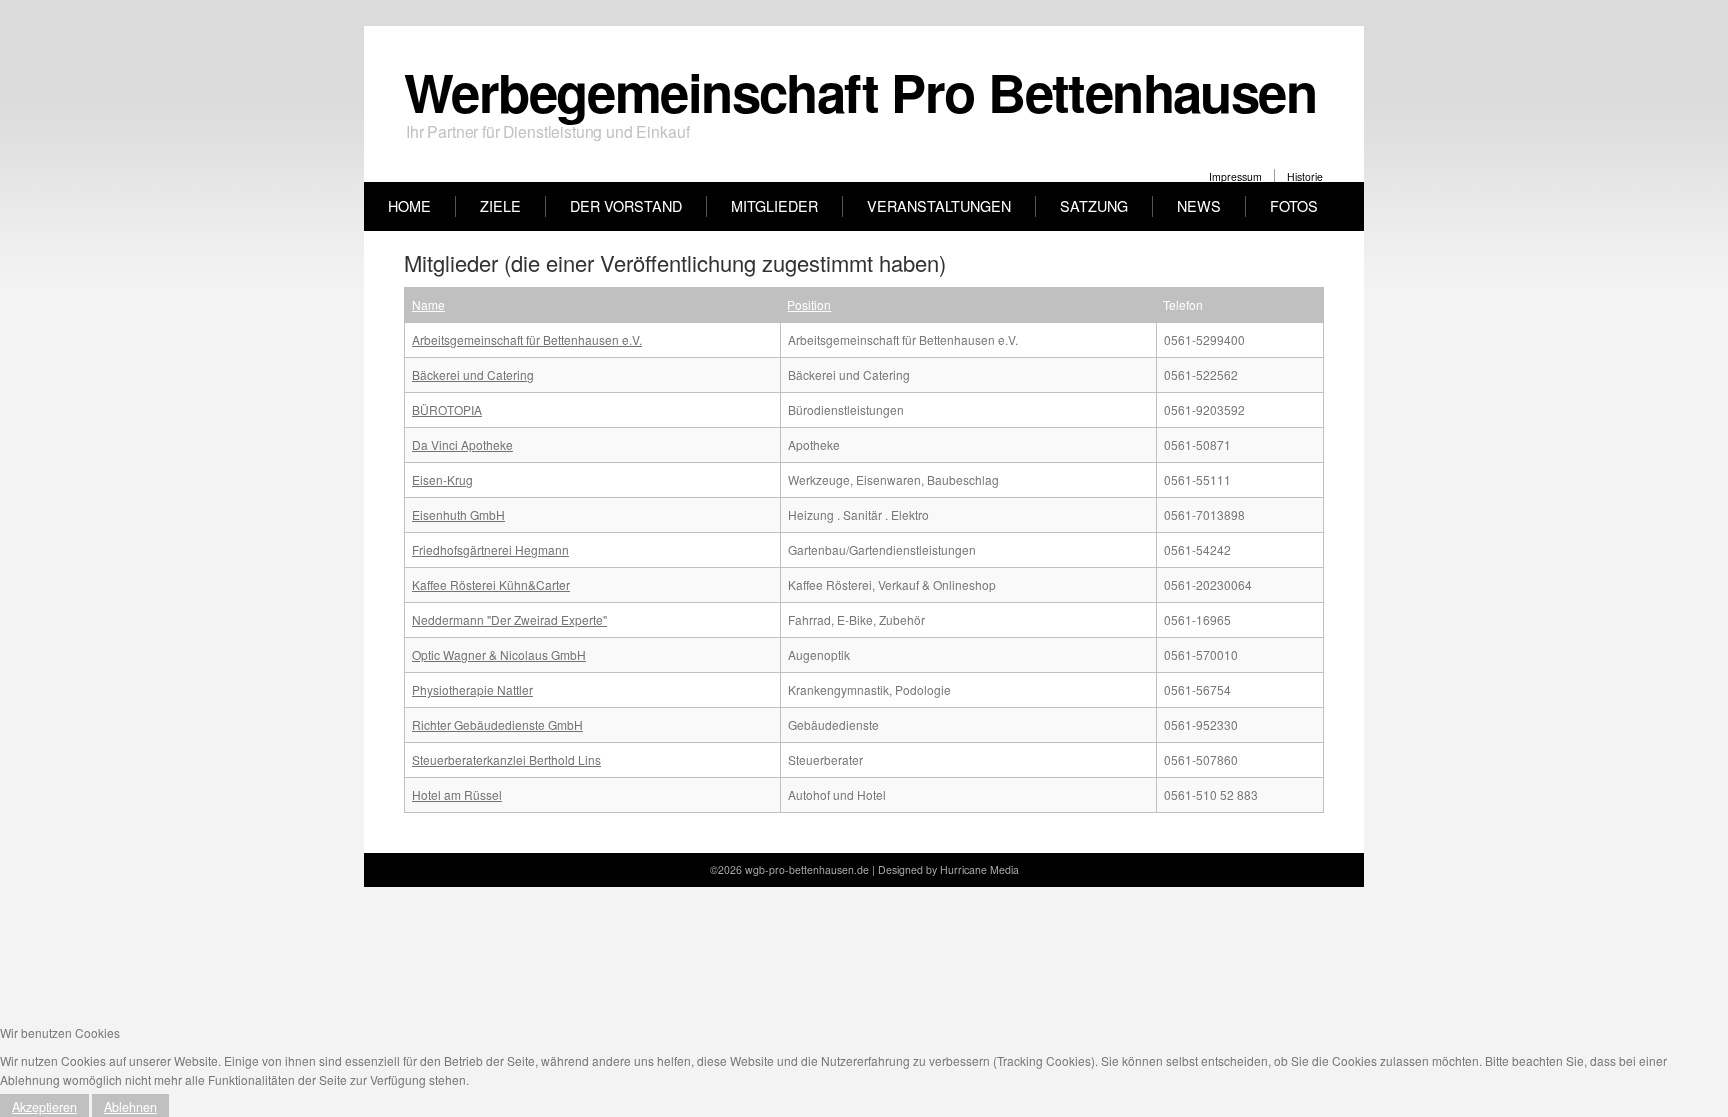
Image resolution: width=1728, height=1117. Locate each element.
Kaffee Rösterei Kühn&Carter (491, 584)
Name (428, 304)
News (1199, 206)
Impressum (1235, 176)
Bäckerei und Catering (473, 374)
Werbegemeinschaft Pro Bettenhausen (860, 91)
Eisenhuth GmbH (458, 514)
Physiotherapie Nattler (472, 689)
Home (409, 206)
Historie (1305, 176)
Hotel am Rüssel (457, 794)
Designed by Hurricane (934, 869)
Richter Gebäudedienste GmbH (497, 724)
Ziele (500, 206)
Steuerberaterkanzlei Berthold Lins (506, 759)
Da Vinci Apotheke (462, 444)
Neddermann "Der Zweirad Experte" (509, 619)
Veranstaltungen (939, 206)
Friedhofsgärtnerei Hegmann (490, 549)
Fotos (1294, 206)
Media (1004, 869)
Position (809, 304)
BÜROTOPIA (447, 409)
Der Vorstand (626, 206)
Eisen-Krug (442, 479)
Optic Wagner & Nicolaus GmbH (499, 654)
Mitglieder (774, 206)
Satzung (1094, 206)
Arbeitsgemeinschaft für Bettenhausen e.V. (527, 339)
